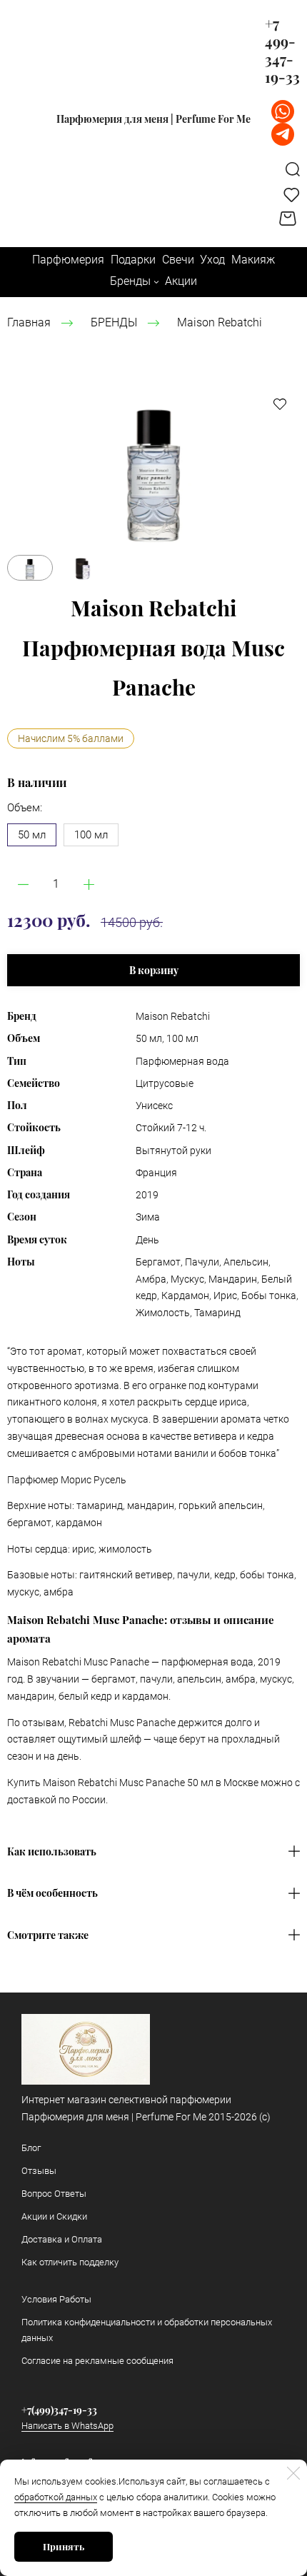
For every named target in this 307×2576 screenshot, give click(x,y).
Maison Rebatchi (220, 322)
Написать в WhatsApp (67, 2426)
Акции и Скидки (54, 2216)
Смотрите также (48, 1935)
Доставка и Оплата (62, 2239)
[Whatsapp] (283, 111)
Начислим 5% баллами (71, 738)
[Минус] (23, 884)
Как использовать (52, 1852)
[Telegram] (283, 134)
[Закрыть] (293, 2473)
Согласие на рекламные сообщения (97, 2361)
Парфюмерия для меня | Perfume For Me (153, 119)
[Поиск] (293, 169)
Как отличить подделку (70, 2262)
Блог (31, 2148)
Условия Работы (56, 2299)
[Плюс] (89, 884)
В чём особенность (52, 1893)
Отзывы (39, 2171)
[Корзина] (290, 219)
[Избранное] (292, 194)
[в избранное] (280, 404)
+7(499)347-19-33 (59, 2410)
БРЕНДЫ (114, 322)
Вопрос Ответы (54, 2194)
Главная (29, 322)
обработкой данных (56, 2497)
